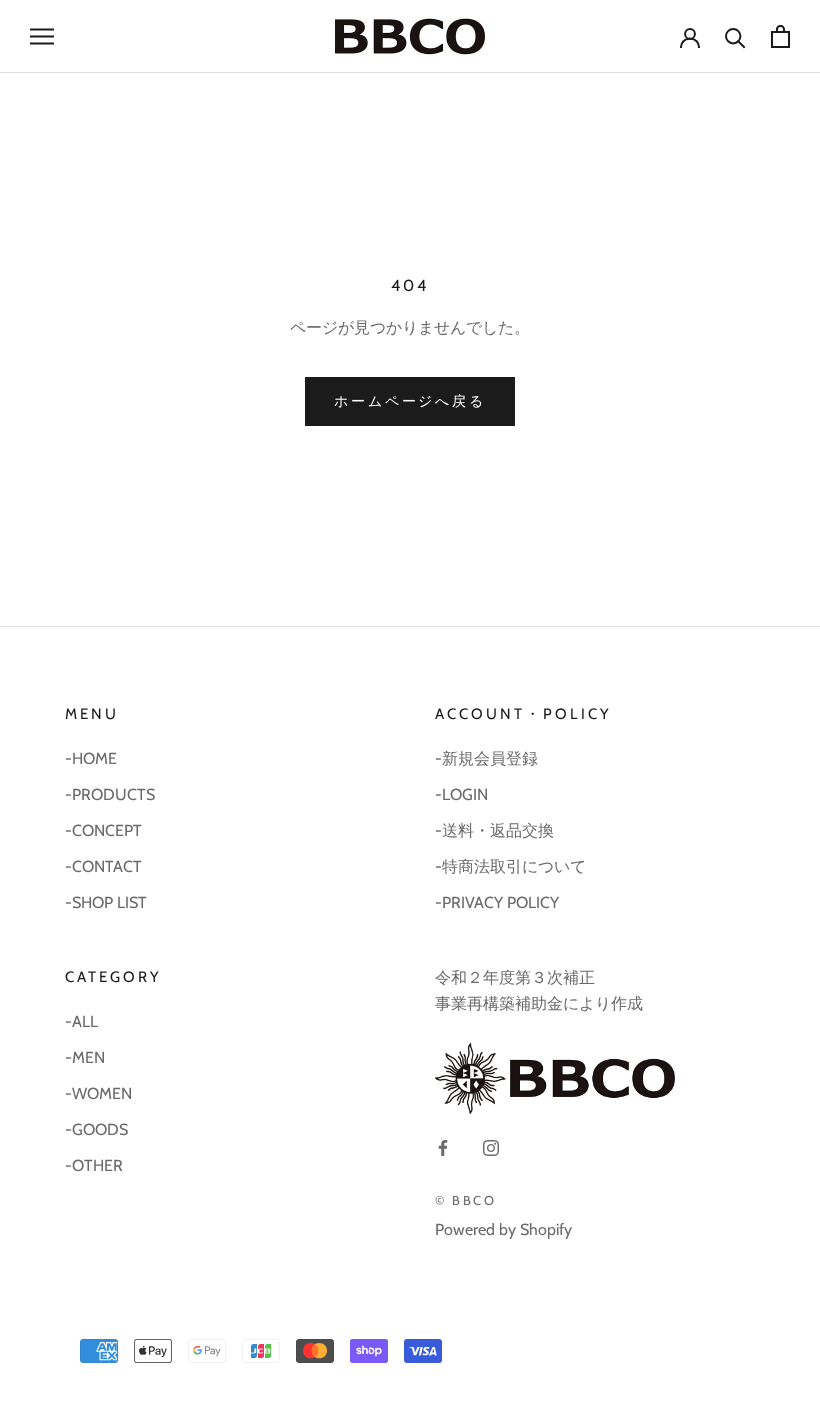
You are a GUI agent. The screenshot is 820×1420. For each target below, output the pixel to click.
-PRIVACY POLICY (497, 902)
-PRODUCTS (110, 794)
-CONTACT (103, 866)
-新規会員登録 (486, 758)
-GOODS (96, 1129)
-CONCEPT (103, 830)
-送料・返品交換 (494, 830)
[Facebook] (443, 1147)
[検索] (735, 36)
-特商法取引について (510, 866)
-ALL (81, 1021)
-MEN (85, 1057)
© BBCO (466, 1200)
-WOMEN (98, 1093)
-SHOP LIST (106, 902)
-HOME (91, 758)
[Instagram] (491, 1147)
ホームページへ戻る (409, 401)
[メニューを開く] (42, 36)
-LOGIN (461, 794)
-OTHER (94, 1165)
